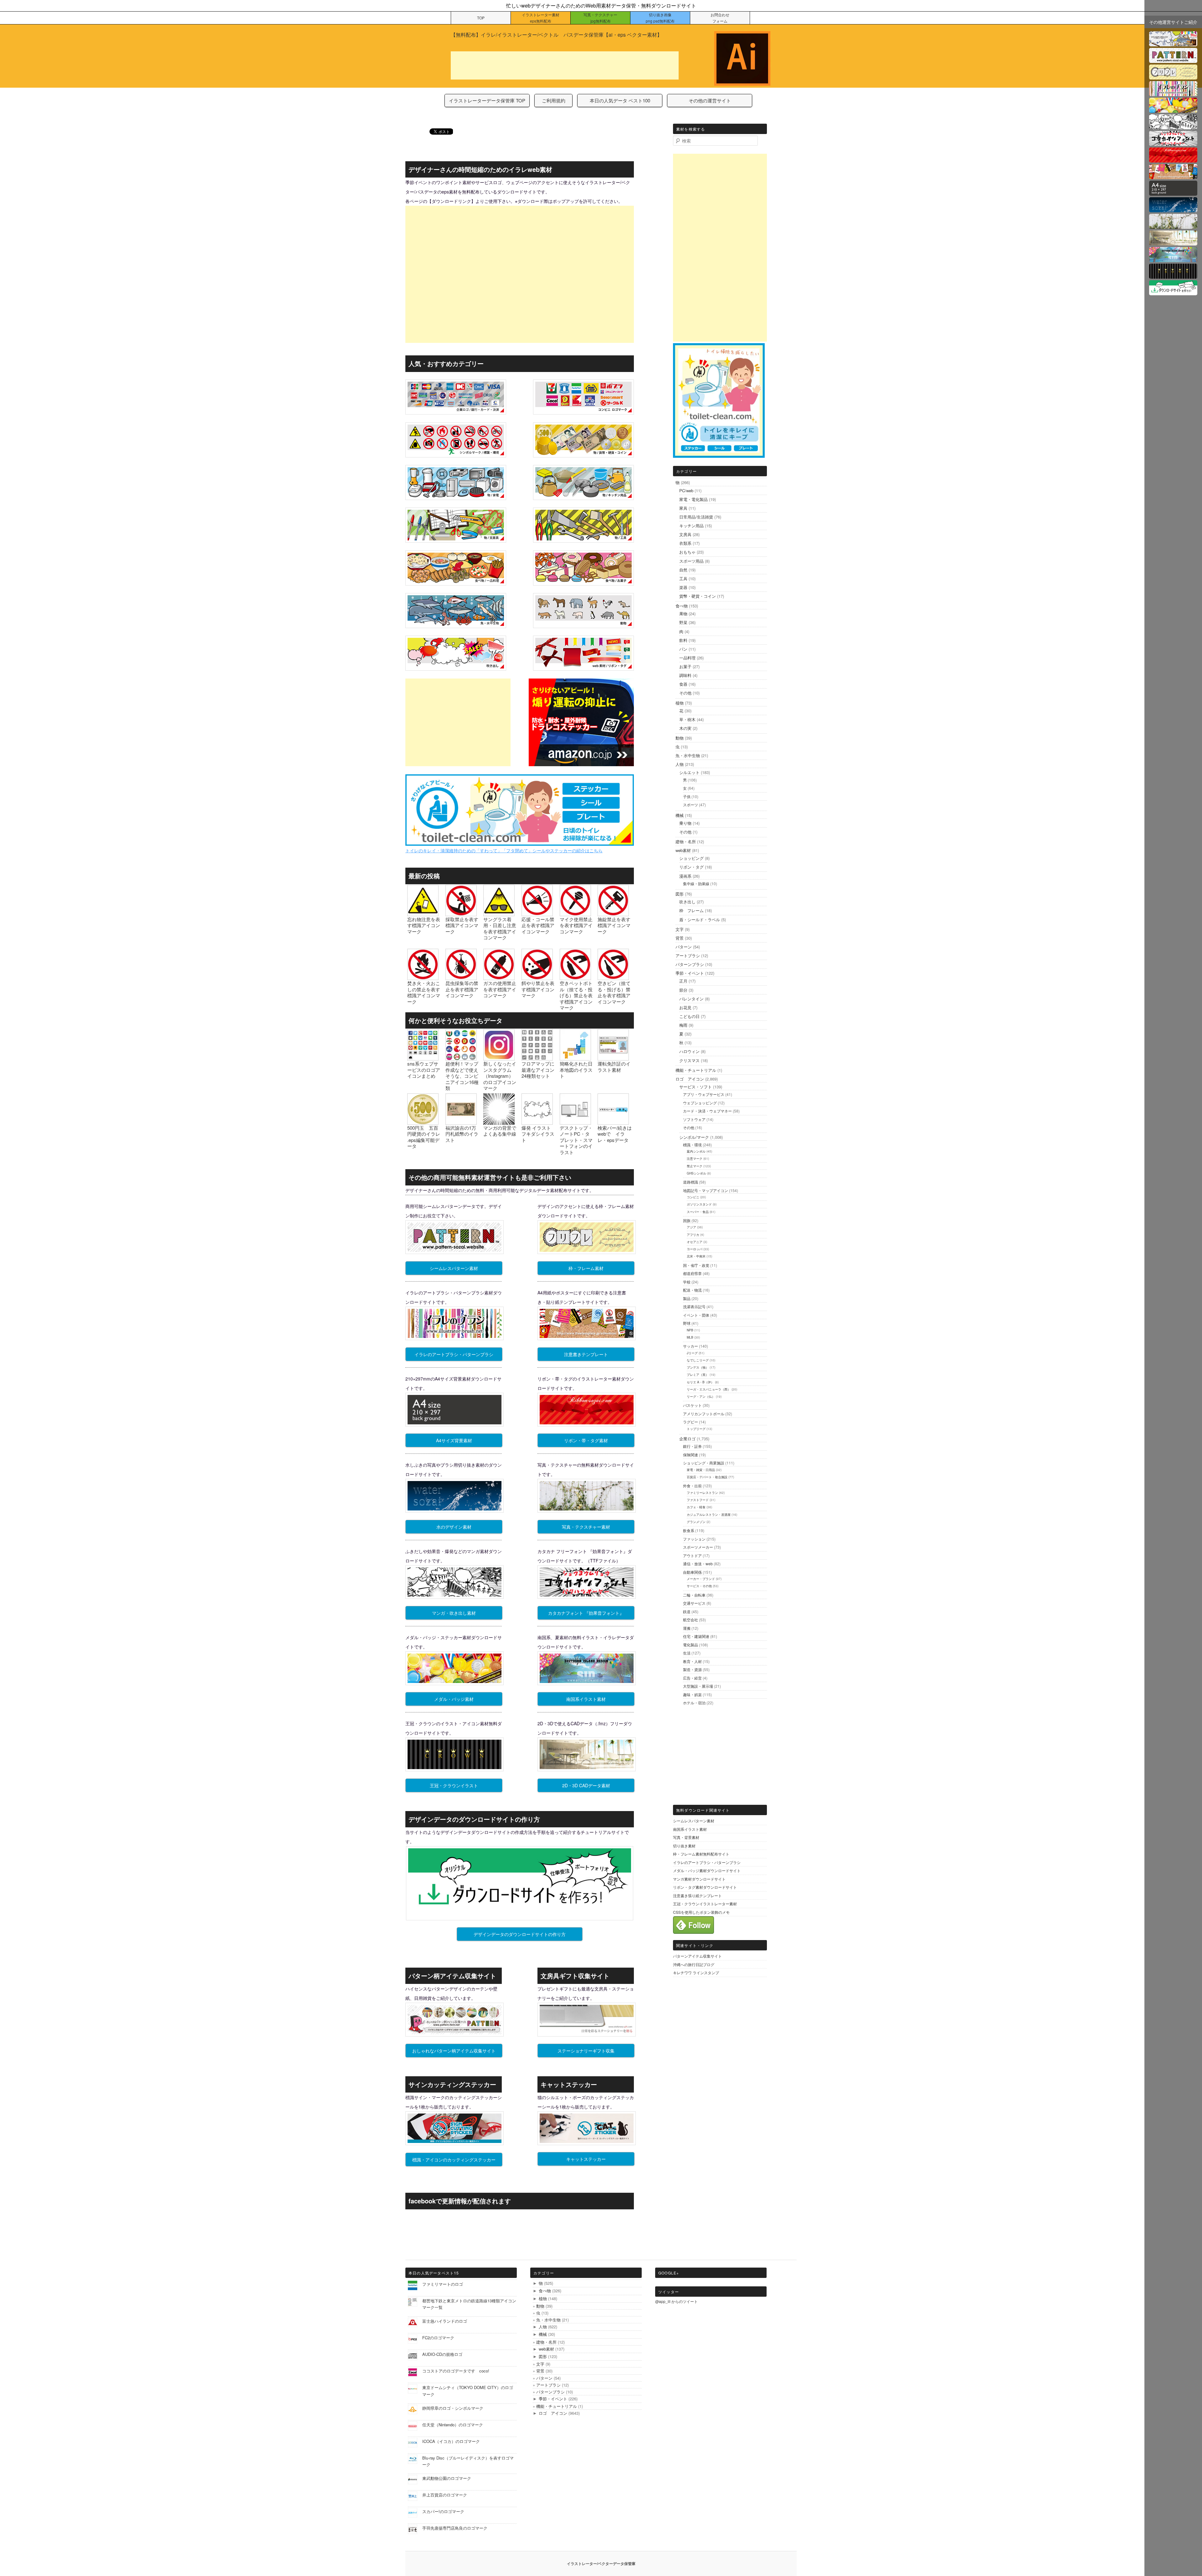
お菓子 (685, 666)
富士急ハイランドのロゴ (445, 2321)
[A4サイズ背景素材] (1173, 192)
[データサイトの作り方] (1173, 291)
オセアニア (695, 1242)
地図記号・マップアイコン (706, 1190)
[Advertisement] (565, 65)
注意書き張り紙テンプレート (697, 1895)
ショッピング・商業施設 (704, 1463)
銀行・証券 (692, 1446)
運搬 (687, 1628)
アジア (691, 1227)
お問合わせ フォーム (720, 18)
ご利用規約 (554, 100)
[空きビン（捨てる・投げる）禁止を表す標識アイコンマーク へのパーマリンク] (613, 977)
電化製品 (691, 1645)
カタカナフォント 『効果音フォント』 (586, 1613)
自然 (683, 570)
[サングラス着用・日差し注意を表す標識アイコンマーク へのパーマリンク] (499, 913)
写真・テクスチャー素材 (586, 1527)
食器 (683, 684)
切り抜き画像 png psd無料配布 (660, 18)
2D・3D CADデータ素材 (586, 1785)
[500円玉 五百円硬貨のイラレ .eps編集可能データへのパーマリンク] (423, 1121)
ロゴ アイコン (690, 1079)
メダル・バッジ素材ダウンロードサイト (707, 1870)
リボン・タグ (691, 867)
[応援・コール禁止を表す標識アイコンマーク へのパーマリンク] (537, 913)
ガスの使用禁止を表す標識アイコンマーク (500, 989)
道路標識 (691, 1182)
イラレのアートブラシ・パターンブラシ (454, 1354)
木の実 (685, 728)
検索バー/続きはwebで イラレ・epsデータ (615, 1134)
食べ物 (682, 606)
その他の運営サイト (710, 100)
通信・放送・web (698, 1564)
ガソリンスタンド (699, 1204)
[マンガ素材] (1173, 125)
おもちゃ (687, 552)
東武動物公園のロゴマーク (447, 2478)
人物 (680, 764)
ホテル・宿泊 (694, 1703)
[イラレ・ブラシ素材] (1173, 92)
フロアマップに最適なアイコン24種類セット (538, 1070)
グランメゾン (696, 1522)
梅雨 (683, 1025)
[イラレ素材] (1173, 42)
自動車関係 (692, 1572)
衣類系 (685, 543)
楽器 (683, 587)
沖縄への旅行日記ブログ (694, 1964)
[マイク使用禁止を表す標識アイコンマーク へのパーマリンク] (575, 913)
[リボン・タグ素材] (1173, 159)
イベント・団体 (696, 1315)
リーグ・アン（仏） (701, 1396)
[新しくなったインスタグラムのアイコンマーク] (499, 1058)
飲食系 (689, 1530)
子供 (687, 796)
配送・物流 (692, 1290)
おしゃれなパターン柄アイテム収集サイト (454, 2051)
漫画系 (685, 876)
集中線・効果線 (696, 883)
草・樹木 (687, 719)
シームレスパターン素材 (454, 1268)
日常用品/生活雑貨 (696, 517)
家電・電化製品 (693, 499)
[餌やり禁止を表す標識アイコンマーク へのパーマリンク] (537, 977)
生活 (687, 1653)
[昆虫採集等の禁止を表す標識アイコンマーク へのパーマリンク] (461, 977)
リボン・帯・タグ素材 (586, 1440)
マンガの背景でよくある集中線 (500, 1131)
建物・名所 (686, 841)
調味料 (685, 675)
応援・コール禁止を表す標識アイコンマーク (538, 925)
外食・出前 (692, 1486)
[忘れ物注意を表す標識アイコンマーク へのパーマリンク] (423, 913)
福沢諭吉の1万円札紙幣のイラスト (462, 1134)
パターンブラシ (690, 964)
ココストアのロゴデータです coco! (456, 2371)
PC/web (686, 490)
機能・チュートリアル (696, 1070)
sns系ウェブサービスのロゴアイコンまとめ (424, 1070)
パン (683, 649)
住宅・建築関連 (696, 1636)
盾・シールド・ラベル (700, 919)
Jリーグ (692, 1353)
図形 (680, 894)
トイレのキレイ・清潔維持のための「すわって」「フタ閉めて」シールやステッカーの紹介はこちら (504, 850)
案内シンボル (696, 1151)
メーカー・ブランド (701, 1579)
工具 (683, 578)
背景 (680, 938)
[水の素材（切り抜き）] (1173, 208)
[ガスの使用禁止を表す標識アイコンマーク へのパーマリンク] (499, 977)
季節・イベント (690, 973)
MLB (690, 1337)
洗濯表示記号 (694, 1306)
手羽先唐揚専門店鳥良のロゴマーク (455, 2528)
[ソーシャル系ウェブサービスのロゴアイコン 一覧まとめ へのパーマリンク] (423, 1058)
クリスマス (689, 1060)
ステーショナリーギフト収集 (586, 2051)
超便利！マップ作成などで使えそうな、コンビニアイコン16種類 (462, 1076)
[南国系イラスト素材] (1173, 258)
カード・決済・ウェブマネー (707, 1111)
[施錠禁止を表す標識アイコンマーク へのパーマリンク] (613, 913)
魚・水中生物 (688, 755)
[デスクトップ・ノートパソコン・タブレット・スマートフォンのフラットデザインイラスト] (575, 1121)
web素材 (683, 850)
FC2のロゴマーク (438, 2338)
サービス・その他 (699, 1586)
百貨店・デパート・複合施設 (707, 1477)
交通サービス (694, 1603)
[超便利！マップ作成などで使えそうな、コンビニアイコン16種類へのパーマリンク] (461, 1058)
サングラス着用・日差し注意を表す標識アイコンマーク (500, 928)
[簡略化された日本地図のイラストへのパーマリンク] (575, 1058)
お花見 (685, 1007)
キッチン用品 (691, 526)
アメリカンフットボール (704, 1414)
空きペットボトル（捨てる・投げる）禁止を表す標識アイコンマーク (576, 995)
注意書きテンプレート (586, 1354)
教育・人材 (692, 1661)
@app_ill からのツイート (676, 2301)
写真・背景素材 (686, 1837)
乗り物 (685, 823)
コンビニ (693, 1197)
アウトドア (692, 1555)
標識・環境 (692, 1145)
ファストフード (698, 1500)
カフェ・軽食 (696, 1507)
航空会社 (691, 1620)
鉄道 (687, 1611)
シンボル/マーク (694, 1137)
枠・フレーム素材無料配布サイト (701, 1854)
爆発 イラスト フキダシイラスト (538, 1134)
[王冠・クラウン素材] (1173, 275)
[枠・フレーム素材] (1173, 76)
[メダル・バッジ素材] (1173, 109)
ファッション (694, 1539)
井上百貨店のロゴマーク (445, 2495)
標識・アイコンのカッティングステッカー (454, 2160)
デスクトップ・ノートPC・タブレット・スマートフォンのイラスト (576, 1140)
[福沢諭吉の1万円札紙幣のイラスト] (461, 1121)
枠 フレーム (691, 910)
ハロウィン (689, 1051)
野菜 (683, 622)
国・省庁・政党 (696, 1265)
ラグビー (691, 1422)
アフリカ (693, 1235)
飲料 (683, 640)
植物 (680, 703)
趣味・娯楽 (692, 1694)
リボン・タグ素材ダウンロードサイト (705, 1887)
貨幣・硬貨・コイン (698, 596)
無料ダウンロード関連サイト (703, 1810)
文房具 (685, 534)
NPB (690, 1330)
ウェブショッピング (700, 1103)
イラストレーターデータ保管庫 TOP (487, 100)
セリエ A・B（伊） (700, 1382)
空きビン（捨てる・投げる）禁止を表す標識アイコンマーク (614, 992)
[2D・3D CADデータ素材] (1173, 242)
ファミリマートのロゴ (443, 2284)
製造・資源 (692, 1669)
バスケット (692, 1405)
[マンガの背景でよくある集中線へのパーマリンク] (499, 1121)
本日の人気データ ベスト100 (620, 100)
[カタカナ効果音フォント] (1173, 142)
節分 (683, 990)
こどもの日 (689, 1016)
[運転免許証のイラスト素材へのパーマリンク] (613, 1058)
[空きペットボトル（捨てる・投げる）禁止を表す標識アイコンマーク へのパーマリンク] (575, 977)
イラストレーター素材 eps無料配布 (541, 18)
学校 (687, 1282)
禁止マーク (695, 1166)
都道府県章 (692, 1273)
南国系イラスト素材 (586, 1699)
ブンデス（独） (698, 1367)
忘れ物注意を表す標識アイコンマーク (424, 925)
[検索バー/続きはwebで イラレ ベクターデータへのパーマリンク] (613, 1121)
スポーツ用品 (691, 561)
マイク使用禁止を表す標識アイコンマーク (576, 925)
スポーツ (691, 805)
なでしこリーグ (698, 1360)
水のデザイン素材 (454, 1527)
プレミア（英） (698, 1375)
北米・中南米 (696, 1256)
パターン (684, 947)
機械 (680, 815)
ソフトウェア (694, 1119)
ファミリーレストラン (702, 1493)
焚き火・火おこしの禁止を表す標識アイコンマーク (424, 992)
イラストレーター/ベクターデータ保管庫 (601, 2563)
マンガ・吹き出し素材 (454, 1613)
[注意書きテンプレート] (1173, 175)
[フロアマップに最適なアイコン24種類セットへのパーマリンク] (537, 1058)
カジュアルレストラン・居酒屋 (709, 1515)
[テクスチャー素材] (1173, 225)
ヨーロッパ (695, 1249)
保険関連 (691, 1455)
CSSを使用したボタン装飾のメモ (701, 1912)
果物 (683, 614)
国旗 (687, 1220)
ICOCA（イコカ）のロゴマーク (451, 2441)
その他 (685, 693)
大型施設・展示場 (698, 1686)
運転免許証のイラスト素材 (614, 1067)
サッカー (691, 1346)
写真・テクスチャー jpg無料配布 (600, 18)
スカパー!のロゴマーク (443, 2511)
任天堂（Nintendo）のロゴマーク (453, 2425)
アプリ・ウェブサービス (704, 1094)
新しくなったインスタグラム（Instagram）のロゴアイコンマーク (500, 1076)
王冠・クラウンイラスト (454, 1785)
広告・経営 (692, 1678)
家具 (683, 508)
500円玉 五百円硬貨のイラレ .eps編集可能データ (424, 1137)
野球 (687, 1323)
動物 (680, 738)
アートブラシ (688, 955)
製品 (687, 1298)
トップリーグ (696, 1429)
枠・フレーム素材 (586, 1268)
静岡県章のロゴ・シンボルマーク (453, 2408)
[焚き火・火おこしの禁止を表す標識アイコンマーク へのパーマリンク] (423, 977)
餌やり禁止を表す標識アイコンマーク (538, 989)
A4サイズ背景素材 (454, 1440)
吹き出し (687, 902)
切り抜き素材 (684, 1846)
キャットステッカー (586, 2159)
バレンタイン (691, 999)
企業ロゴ (687, 1439)
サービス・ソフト (696, 1087)
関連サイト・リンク (695, 1945)
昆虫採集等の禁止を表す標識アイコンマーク (462, 989)
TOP (481, 18)
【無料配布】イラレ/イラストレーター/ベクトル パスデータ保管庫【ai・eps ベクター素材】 (556, 35)
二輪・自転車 (694, 1595)
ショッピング (691, 858)
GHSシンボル (696, 1173)
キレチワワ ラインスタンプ (696, 1972)
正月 (683, 981)
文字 (680, 929)
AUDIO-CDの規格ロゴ (442, 2354)
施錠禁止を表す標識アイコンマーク (614, 925)
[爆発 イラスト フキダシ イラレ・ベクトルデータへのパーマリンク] (537, 1121)
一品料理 (687, 658)
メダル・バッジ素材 (454, 1699)
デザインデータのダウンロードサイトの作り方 (520, 1934)
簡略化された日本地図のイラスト (576, 1070)
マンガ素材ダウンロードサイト (699, 1879)
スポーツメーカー (698, 1547)
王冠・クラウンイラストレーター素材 (705, 1904)
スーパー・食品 (698, 1212)
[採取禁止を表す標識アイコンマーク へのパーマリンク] (461, 913)
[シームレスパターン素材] (1173, 59)
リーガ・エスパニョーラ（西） (709, 1389)
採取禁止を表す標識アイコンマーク (462, 925)
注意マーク (695, 1159)
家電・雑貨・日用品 (701, 1470)
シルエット (689, 772)
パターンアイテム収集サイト (697, 1956)
